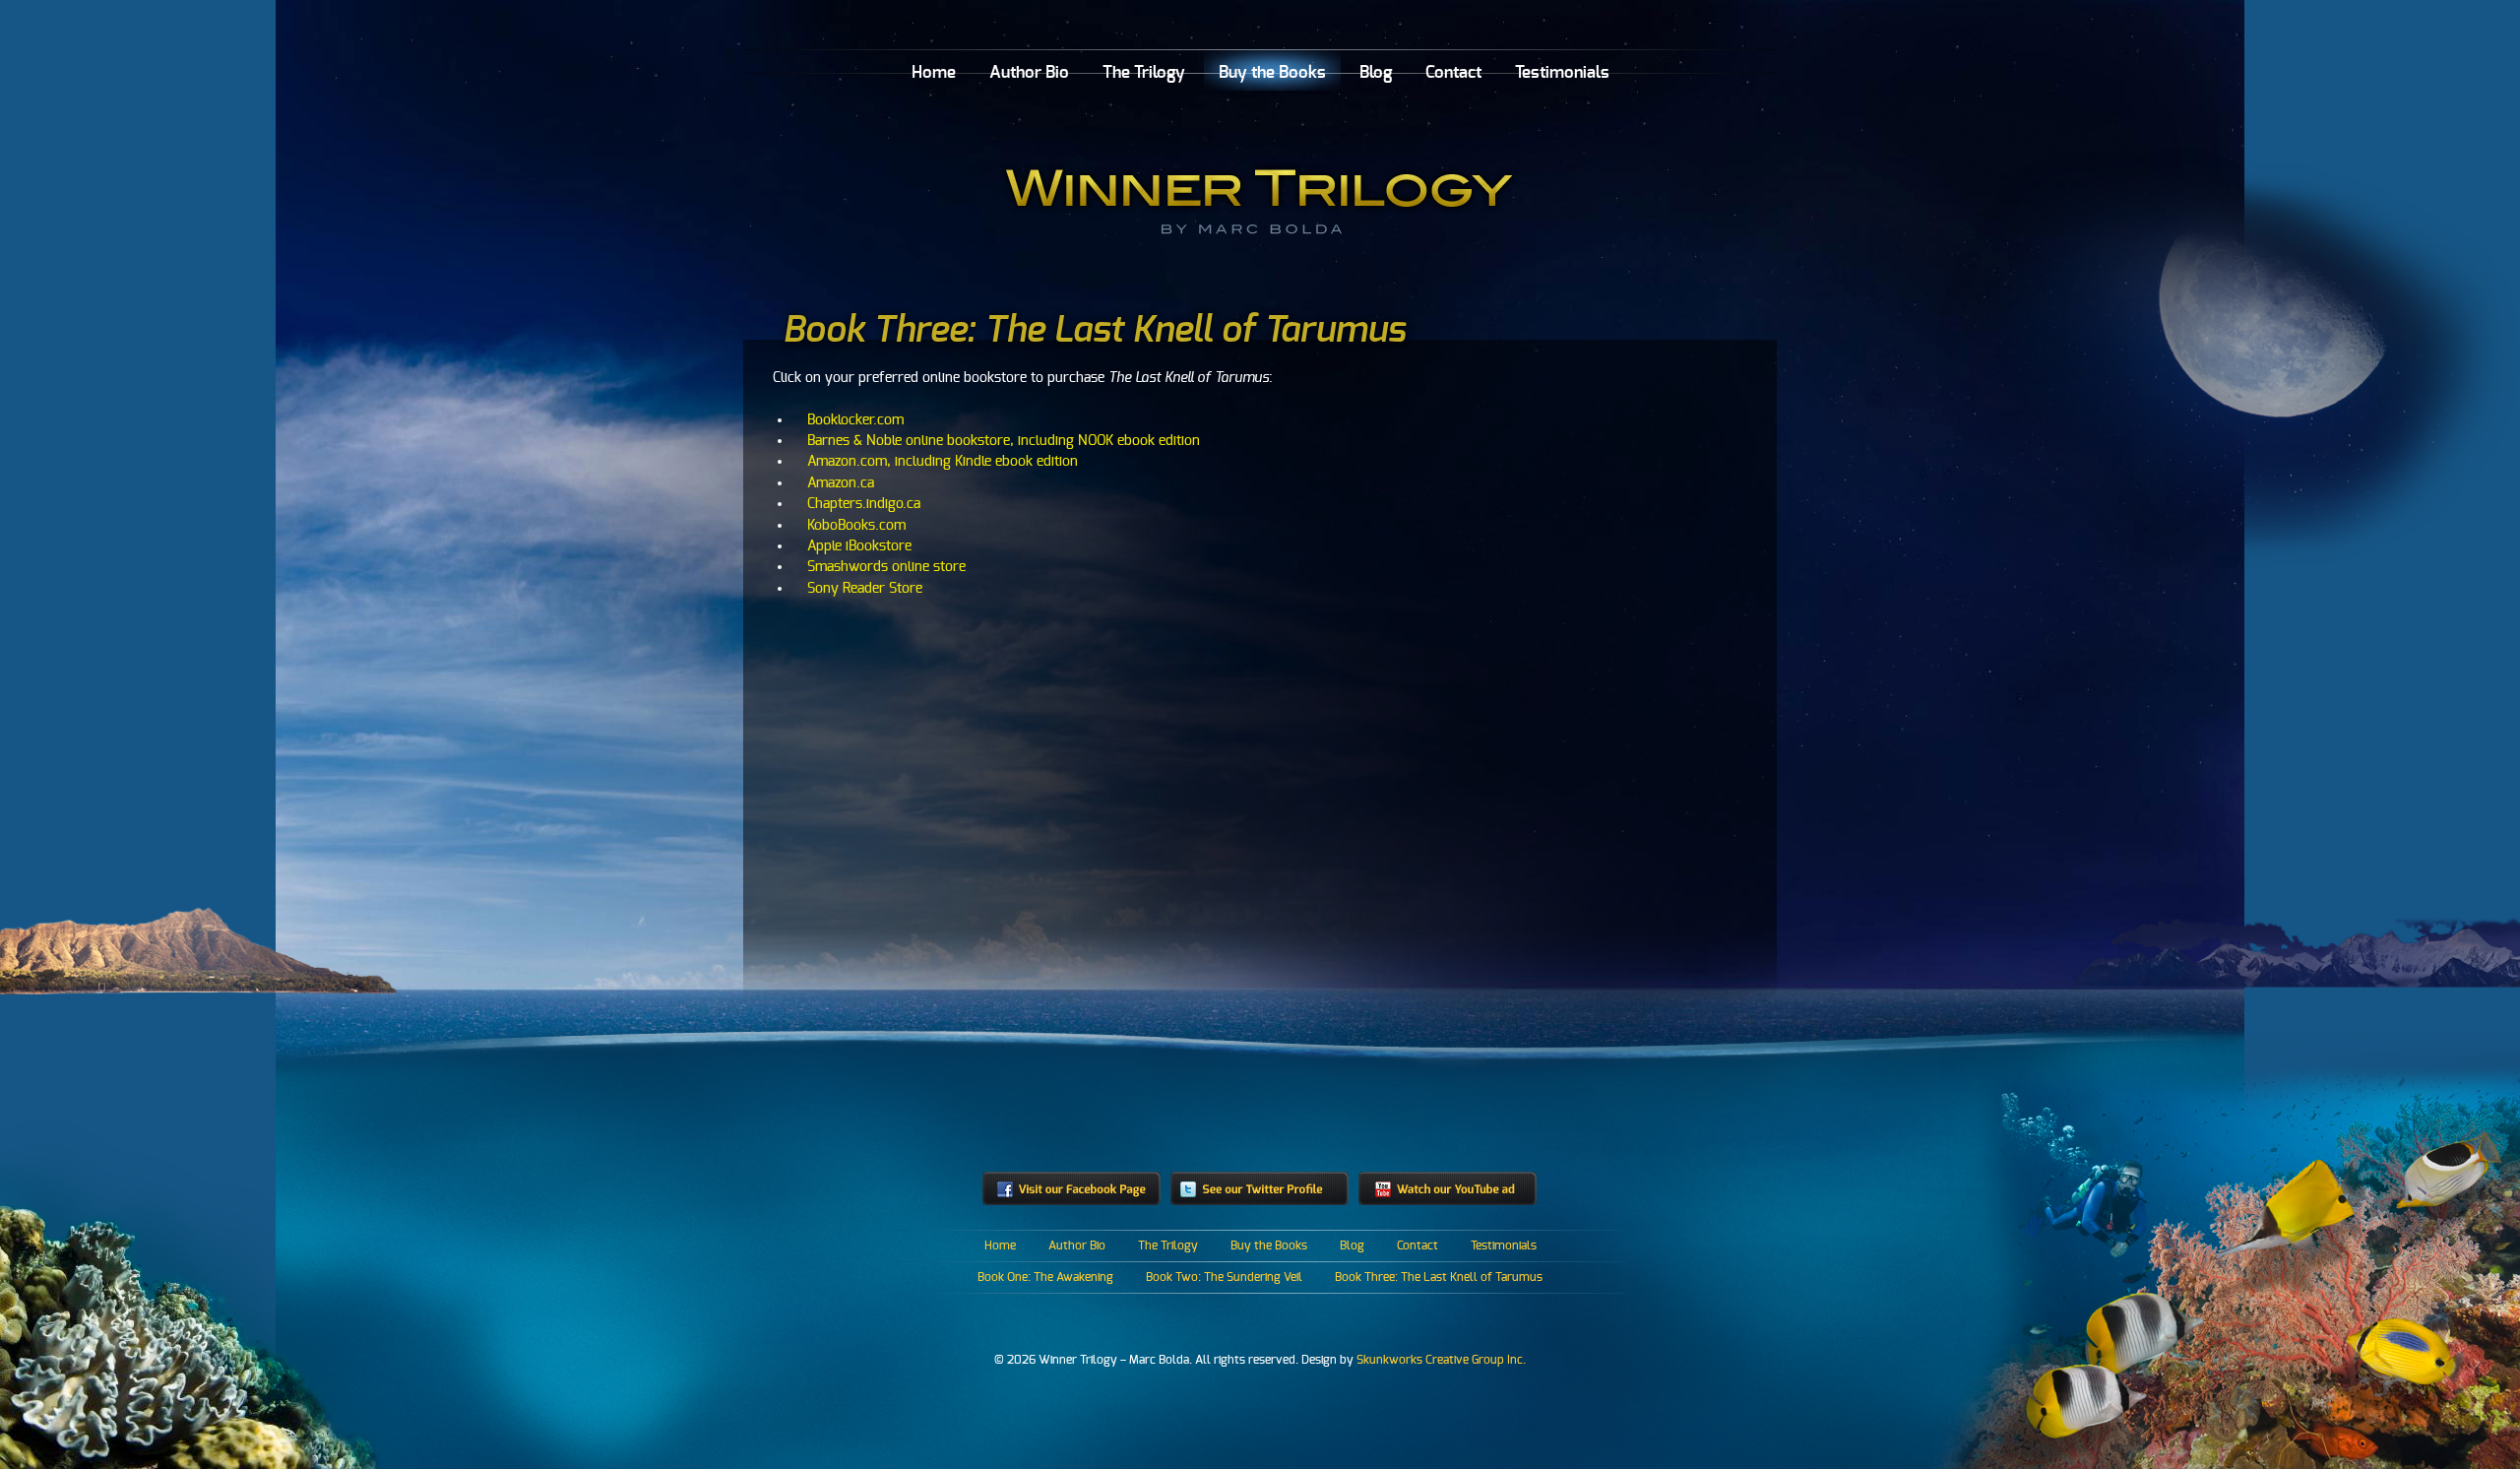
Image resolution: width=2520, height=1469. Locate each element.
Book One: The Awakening (1045, 1277)
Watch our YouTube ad (1448, 1188)
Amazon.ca (841, 483)
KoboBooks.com (856, 525)
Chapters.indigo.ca (864, 504)
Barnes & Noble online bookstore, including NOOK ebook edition (1004, 441)
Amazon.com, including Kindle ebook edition (943, 461)
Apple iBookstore (859, 546)
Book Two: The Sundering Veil (1224, 1277)
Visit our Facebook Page (1071, 1188)
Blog (1376, 72)
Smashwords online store (886, 567)
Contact (1453, 72)
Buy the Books (1272, 72)
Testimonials (1562, 72)
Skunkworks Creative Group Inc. (1441, 1360)
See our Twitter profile (1260, 1188)
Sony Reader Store (865, 588)
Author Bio (1029, 72)
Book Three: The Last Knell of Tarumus (1439, 1277)
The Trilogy (1144, 72)
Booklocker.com (855, 420)
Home (934, 72)
